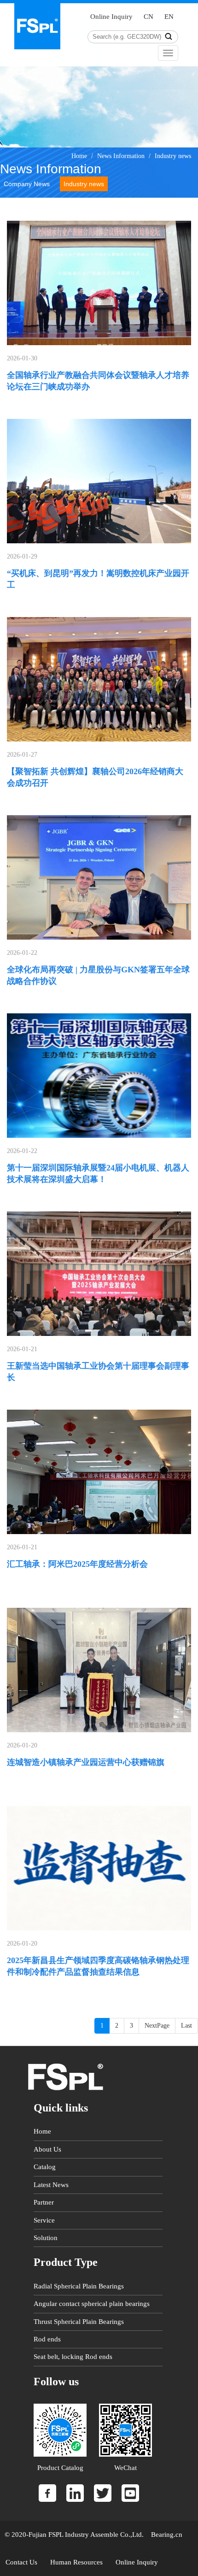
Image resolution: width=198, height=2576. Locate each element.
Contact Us (21, 2562)
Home (79, 156)
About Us (47, 2149)
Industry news (173, 156)
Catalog (45, 2167)
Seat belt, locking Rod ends (73, 2357)
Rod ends (47, 2339)
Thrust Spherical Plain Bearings (79, 2322)
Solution (46, 2238)
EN (169, 17)
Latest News (51, 2185)
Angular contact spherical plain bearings (92, 2304)
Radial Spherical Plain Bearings (79, 2286)
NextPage (157, 2026)
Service (44, 2220)
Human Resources (76, 2562)
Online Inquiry (111, 17)
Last (186, 2026)
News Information (121, 156)
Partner (44, 2202)
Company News (27, 184)
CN (148, 17)
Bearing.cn (166, 2535)
